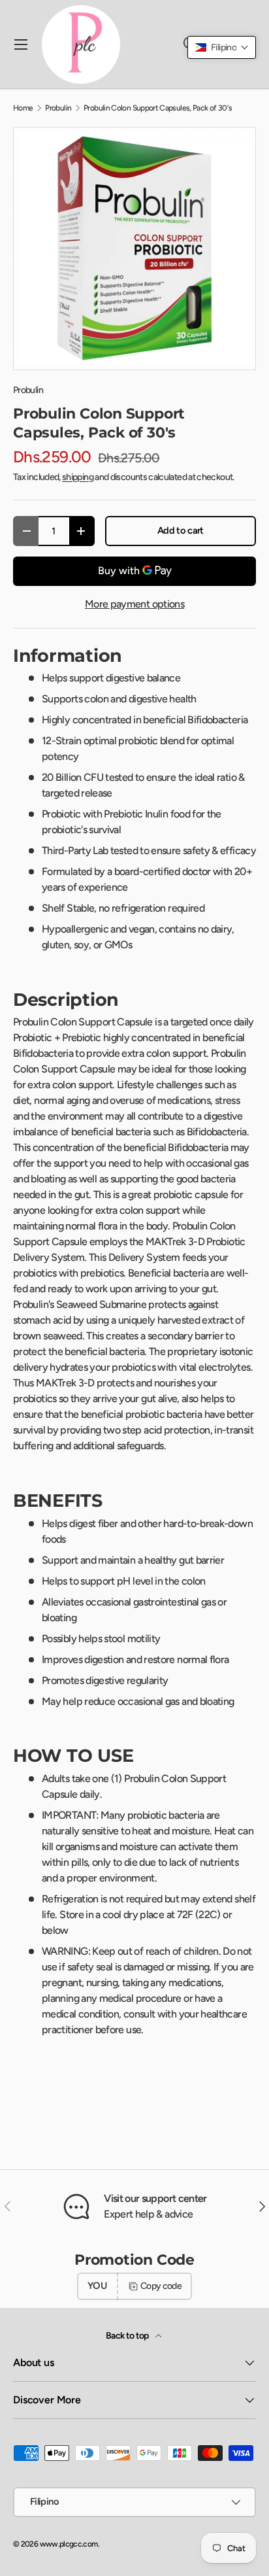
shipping (78, 477)
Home (23, 108)
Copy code (161, 2286)
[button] (222, 47)
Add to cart (181, 530)
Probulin (58, 108)
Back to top (128, 2336)
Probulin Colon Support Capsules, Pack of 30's (158, 108)
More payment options (134, 604)
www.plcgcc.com (69, 2544)
